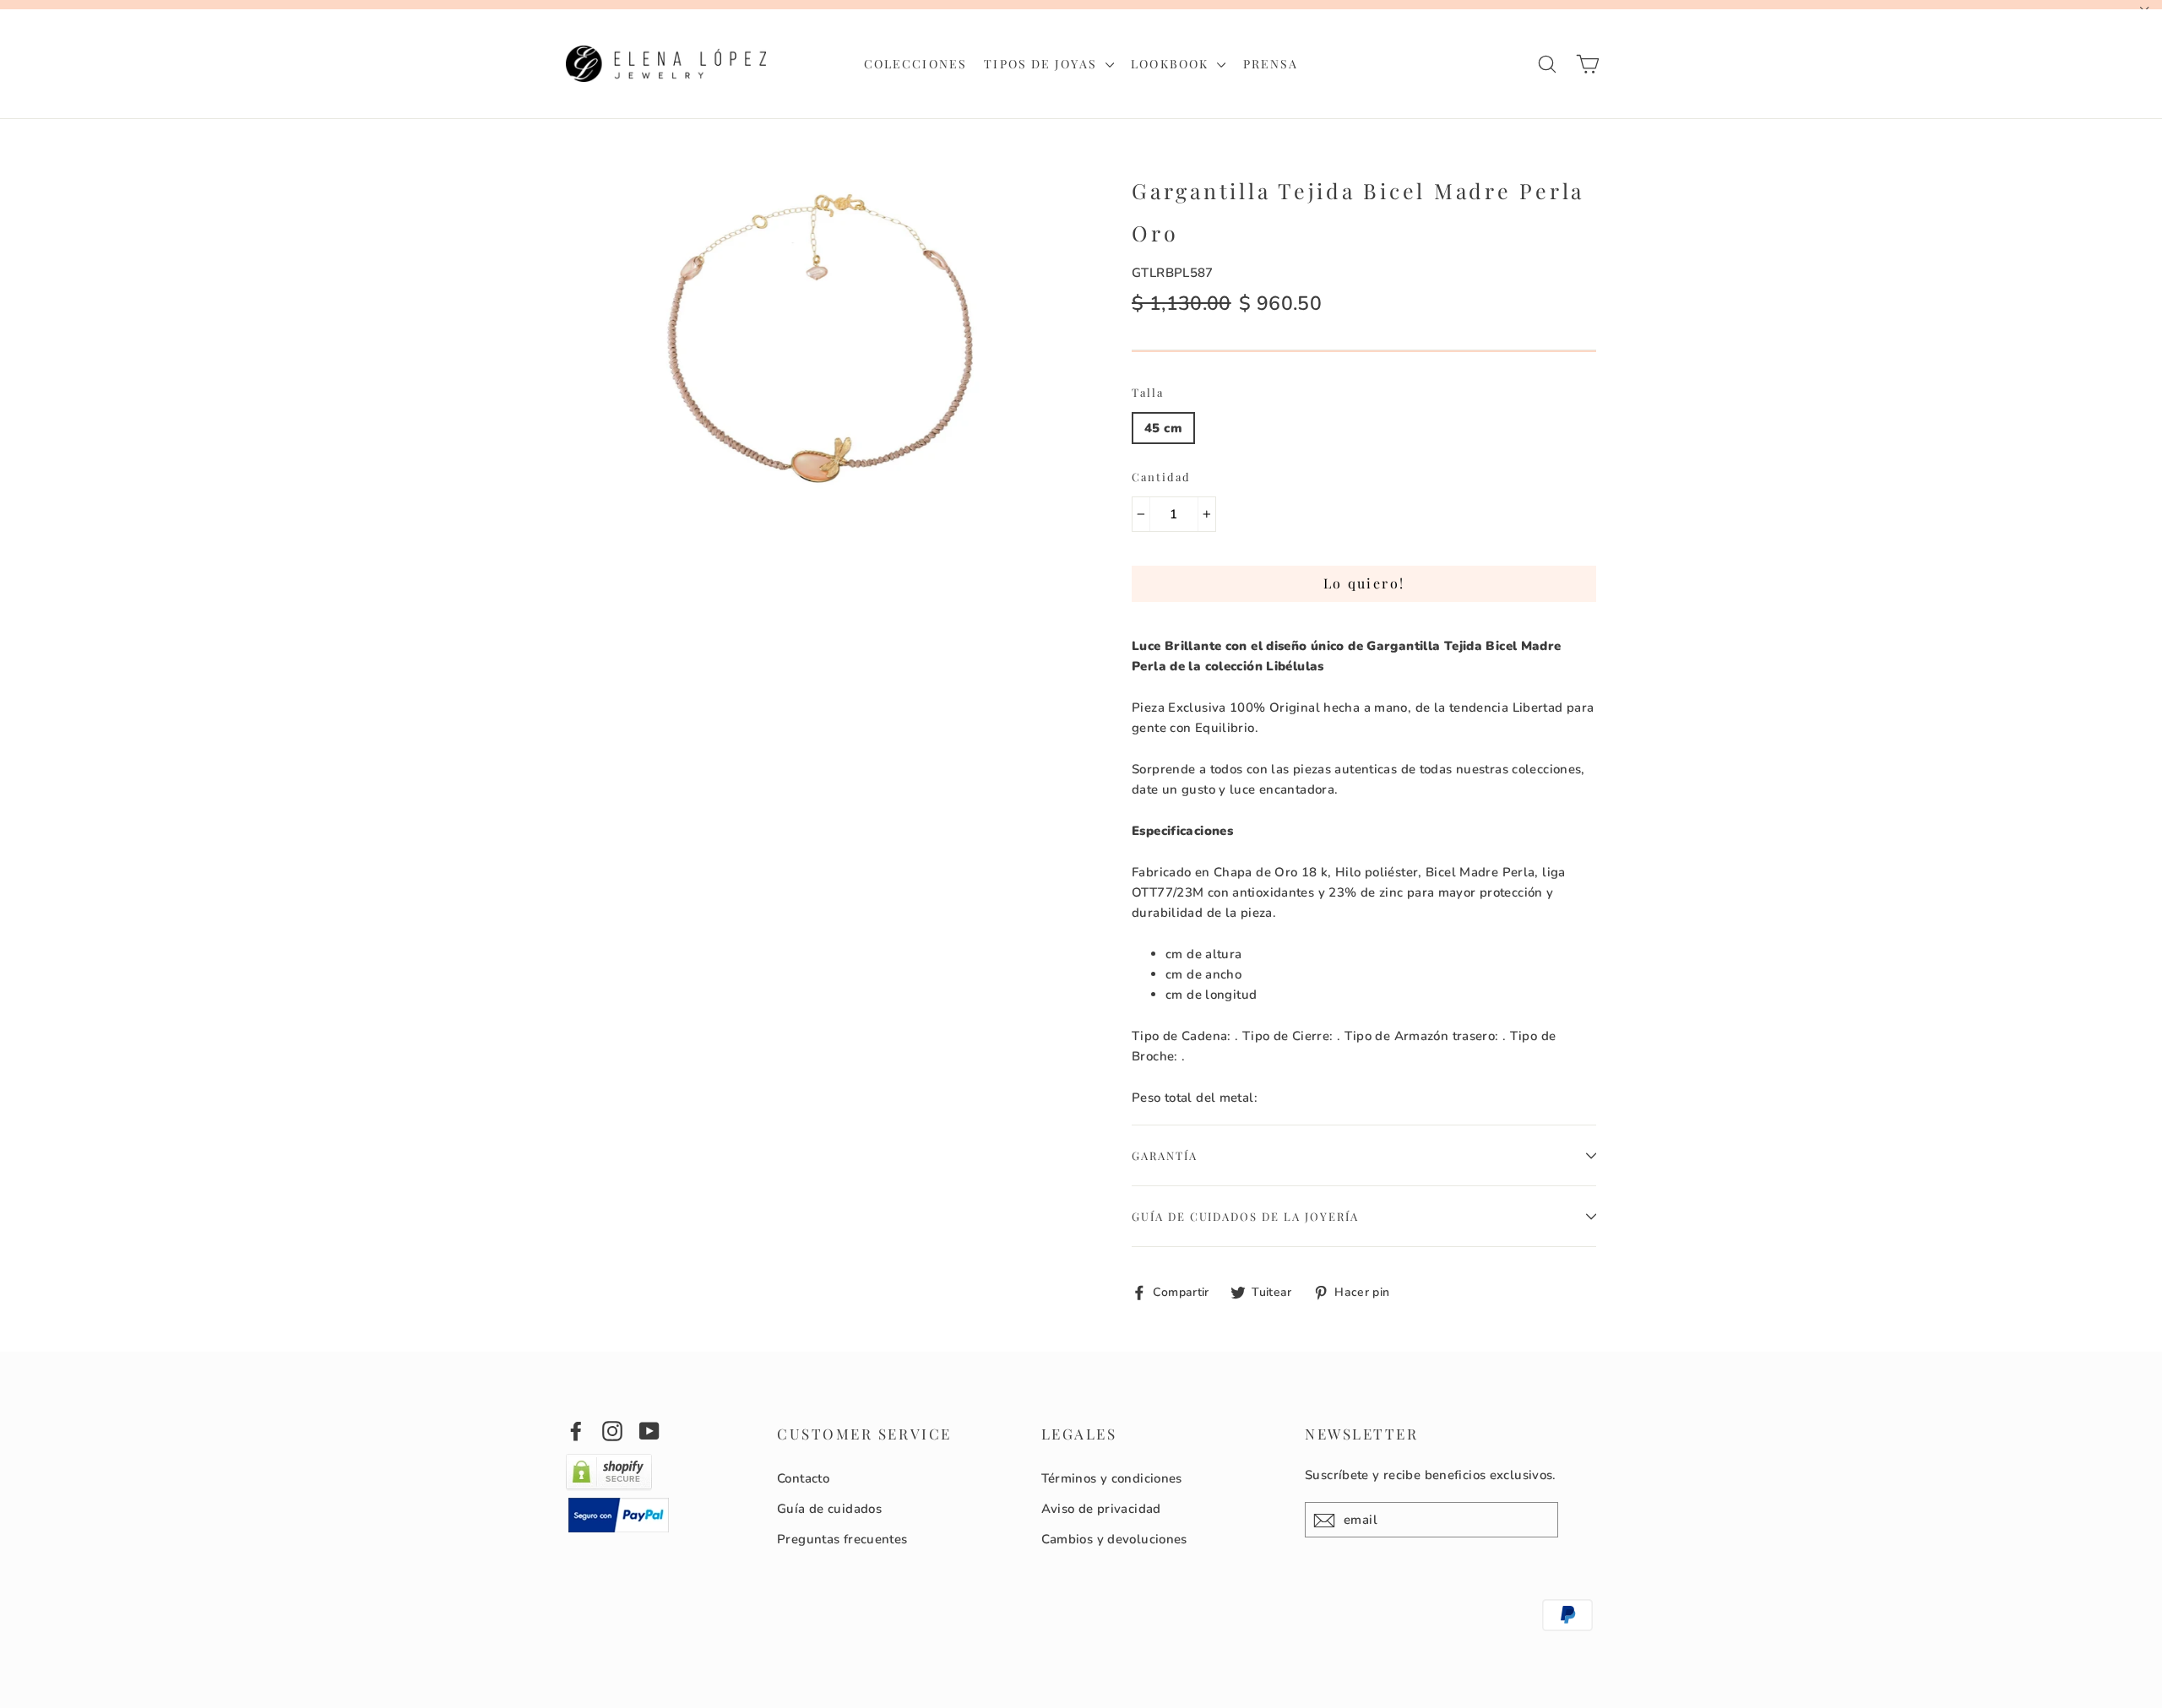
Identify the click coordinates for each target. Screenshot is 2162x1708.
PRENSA (1271, 64)
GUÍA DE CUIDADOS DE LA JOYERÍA (1245, 1216)
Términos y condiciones (1112, 1478)
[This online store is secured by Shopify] (609, 1487)
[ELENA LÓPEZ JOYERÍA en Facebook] (576, 1430)
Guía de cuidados (829, 1509)
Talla (1148, 392)
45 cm (1163, 428)
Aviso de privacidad (1101, 1509)
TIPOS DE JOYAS (1043, 64)
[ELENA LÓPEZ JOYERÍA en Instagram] (612, 1430)
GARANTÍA (1165, 1155)
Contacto (803, 1478)
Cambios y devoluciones (1114, 1539)
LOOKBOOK (1172, 64)
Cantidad (1161, 477)
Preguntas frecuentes (842, 1539)
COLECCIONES (915, 64)
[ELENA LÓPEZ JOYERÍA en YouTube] (649, 1430)
